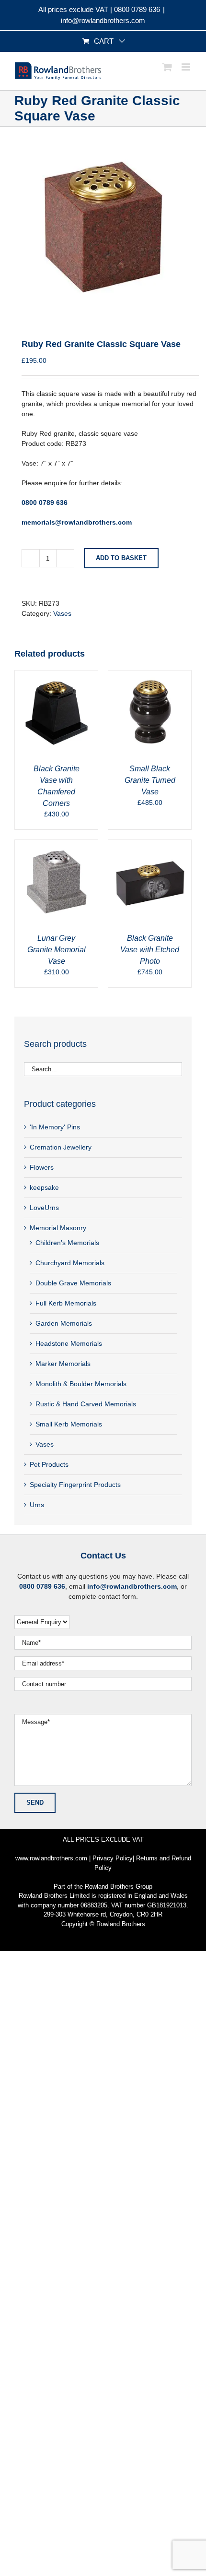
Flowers (42, 1167)
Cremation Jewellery (61, 1147)
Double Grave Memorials (73, 1283)
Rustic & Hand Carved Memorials (86, 1404)
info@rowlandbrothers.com (103, 20)
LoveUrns (44, 1208)
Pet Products (49, 1464)
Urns (37, 1505)
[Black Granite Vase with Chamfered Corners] (56, 675)
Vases (62, 613)
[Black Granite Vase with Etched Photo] (150, 845)
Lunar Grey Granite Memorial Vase (57, 950)
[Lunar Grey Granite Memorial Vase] (56, 845)
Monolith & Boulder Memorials (81, 1384)
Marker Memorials (63, 1364)
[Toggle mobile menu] (187, 67)
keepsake (44, 1187)
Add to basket (121, 558)
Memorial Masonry (58, 1228)
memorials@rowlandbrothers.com (77, 522)
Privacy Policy (113, 1858)
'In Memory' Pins (55, 1127)
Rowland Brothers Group (119, 1887)
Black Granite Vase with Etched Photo (150, 950)
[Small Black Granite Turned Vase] (150, 675)
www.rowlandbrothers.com (51, 1858)
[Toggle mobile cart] (167, 67)
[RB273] (103, 225)
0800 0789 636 (137, 9)
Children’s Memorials (67, 1243)
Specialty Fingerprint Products (75, 1485)
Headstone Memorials (69, 1343)
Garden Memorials (64, 1323)
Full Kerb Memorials (66, 1303)
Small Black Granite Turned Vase (150, 780)
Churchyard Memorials (70, 1263)
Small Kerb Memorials (69, 1424)
